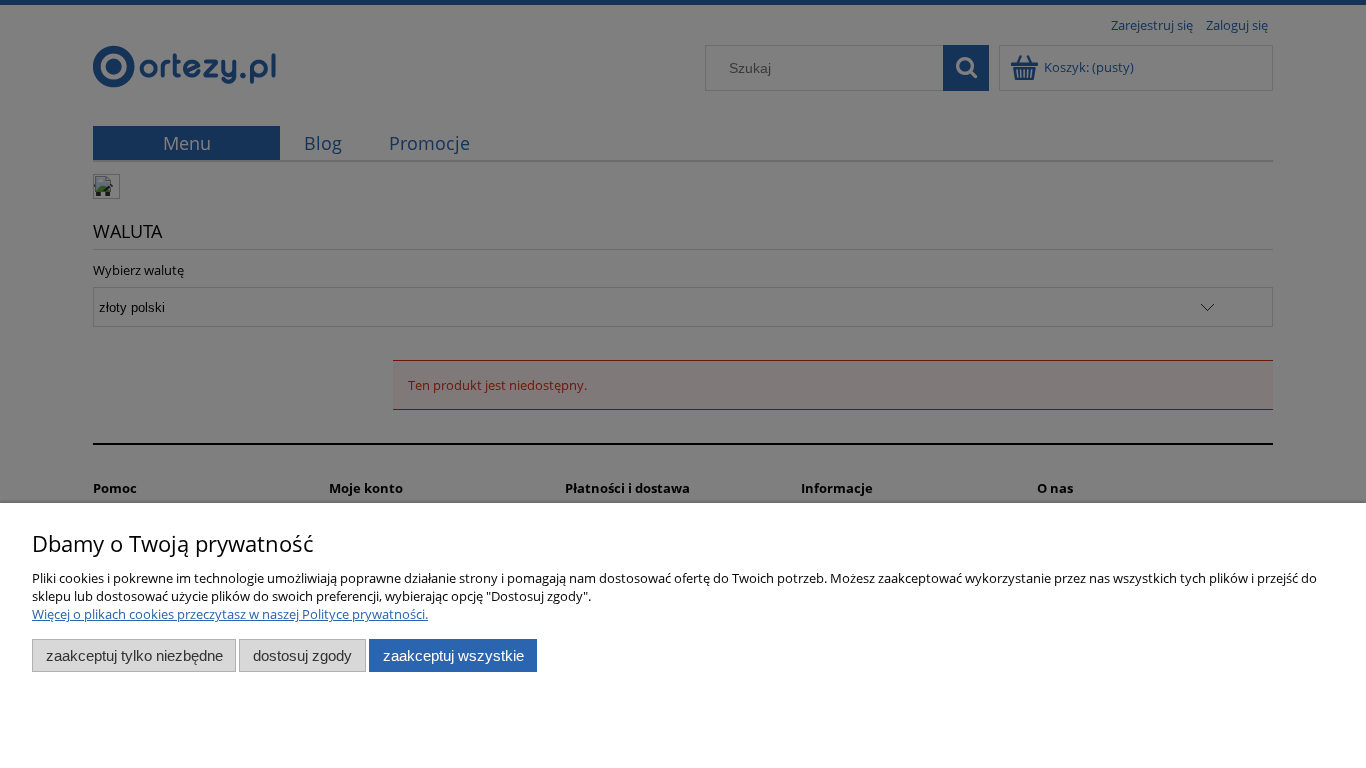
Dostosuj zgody (302, 655)
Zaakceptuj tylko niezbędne (134, 655)
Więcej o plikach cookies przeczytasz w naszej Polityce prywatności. (230, 614)
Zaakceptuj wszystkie (453, 655)
